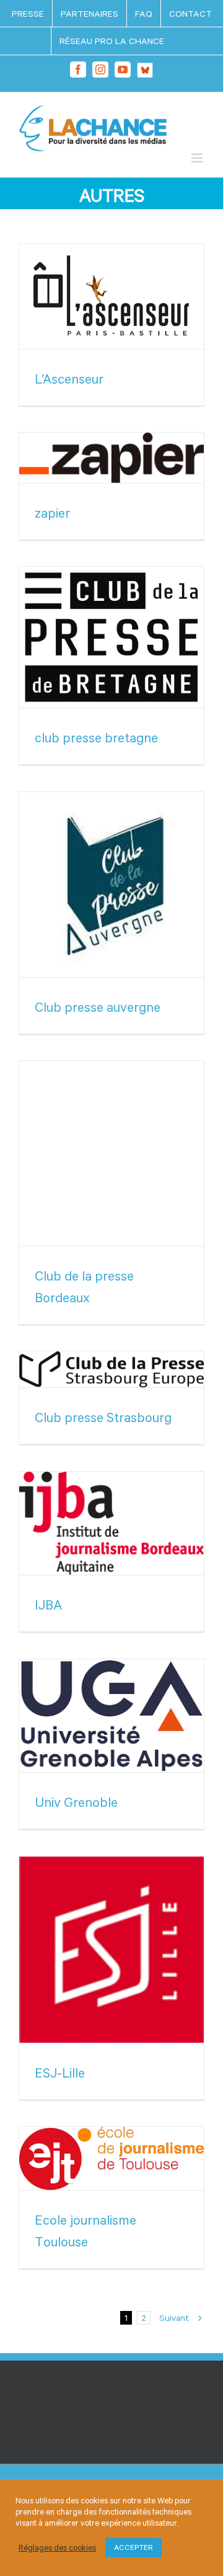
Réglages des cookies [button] (57, 2548)
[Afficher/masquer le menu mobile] (198, 158)
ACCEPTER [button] (133, 2547)
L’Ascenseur (69, 379)
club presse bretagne (96, 737)
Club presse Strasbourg (103, 1417)
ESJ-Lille (60, 2073)
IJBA (48, 1605)
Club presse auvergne (98, 1007)
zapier (52, 513)
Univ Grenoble (76, 1802)
